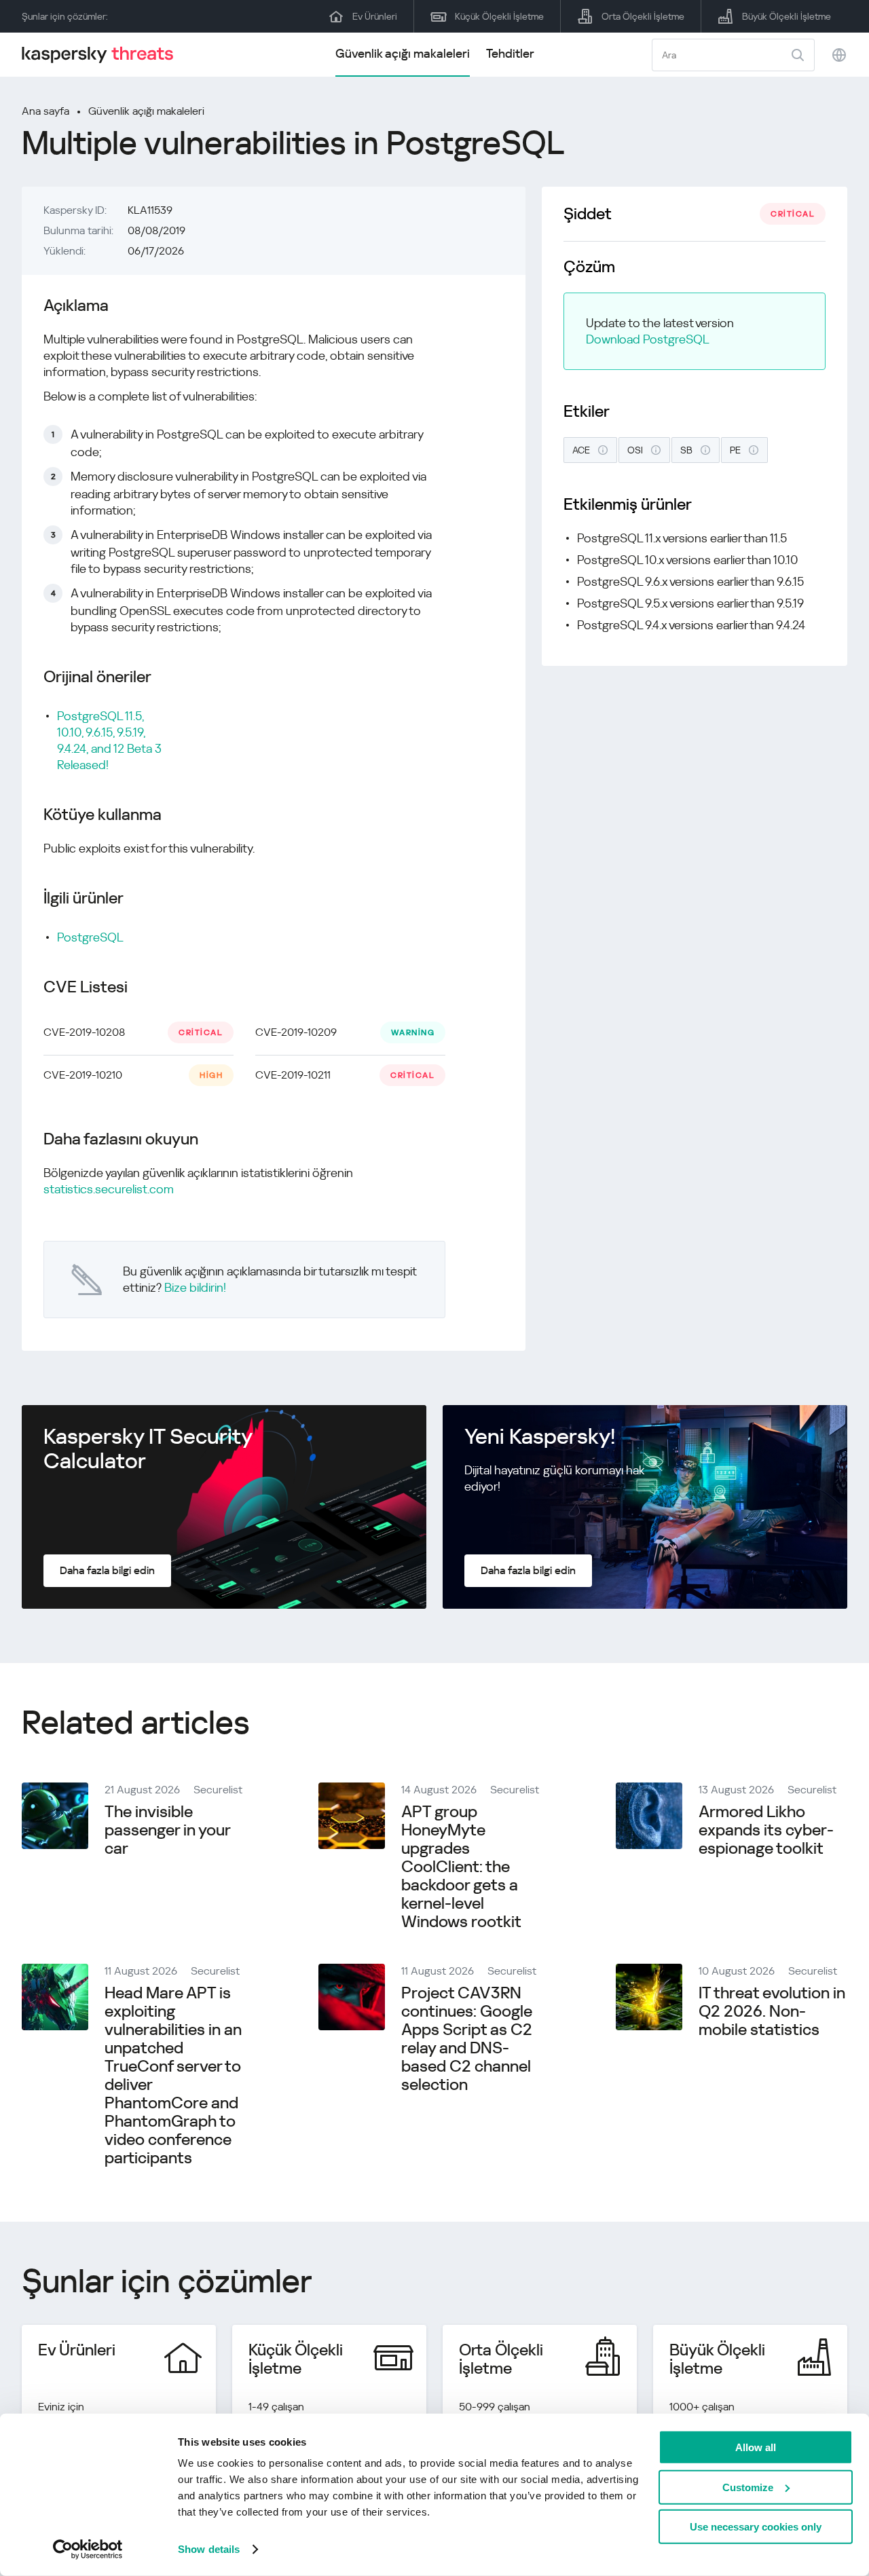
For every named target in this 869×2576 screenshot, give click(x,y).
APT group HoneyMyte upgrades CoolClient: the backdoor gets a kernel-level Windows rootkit (461, 1867)
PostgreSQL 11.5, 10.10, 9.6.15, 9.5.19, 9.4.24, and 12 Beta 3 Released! (109, 740)
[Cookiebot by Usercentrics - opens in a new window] (88, 2550)
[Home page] (103, 55)
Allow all (756, 2447)
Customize (748, 2487)
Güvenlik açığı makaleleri (403, 53)
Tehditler (510, 53)
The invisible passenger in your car (167, 1830)
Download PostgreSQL (648, 339)
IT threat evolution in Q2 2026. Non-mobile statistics (772, 2011)
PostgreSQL (90, 937)
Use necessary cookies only (756, 2527)
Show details (209, 2549)
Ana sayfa (45, 111)
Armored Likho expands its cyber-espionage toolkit (766, 1830)
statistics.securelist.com (109, 1189)
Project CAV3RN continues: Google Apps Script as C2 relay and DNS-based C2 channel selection (467, 2039)
